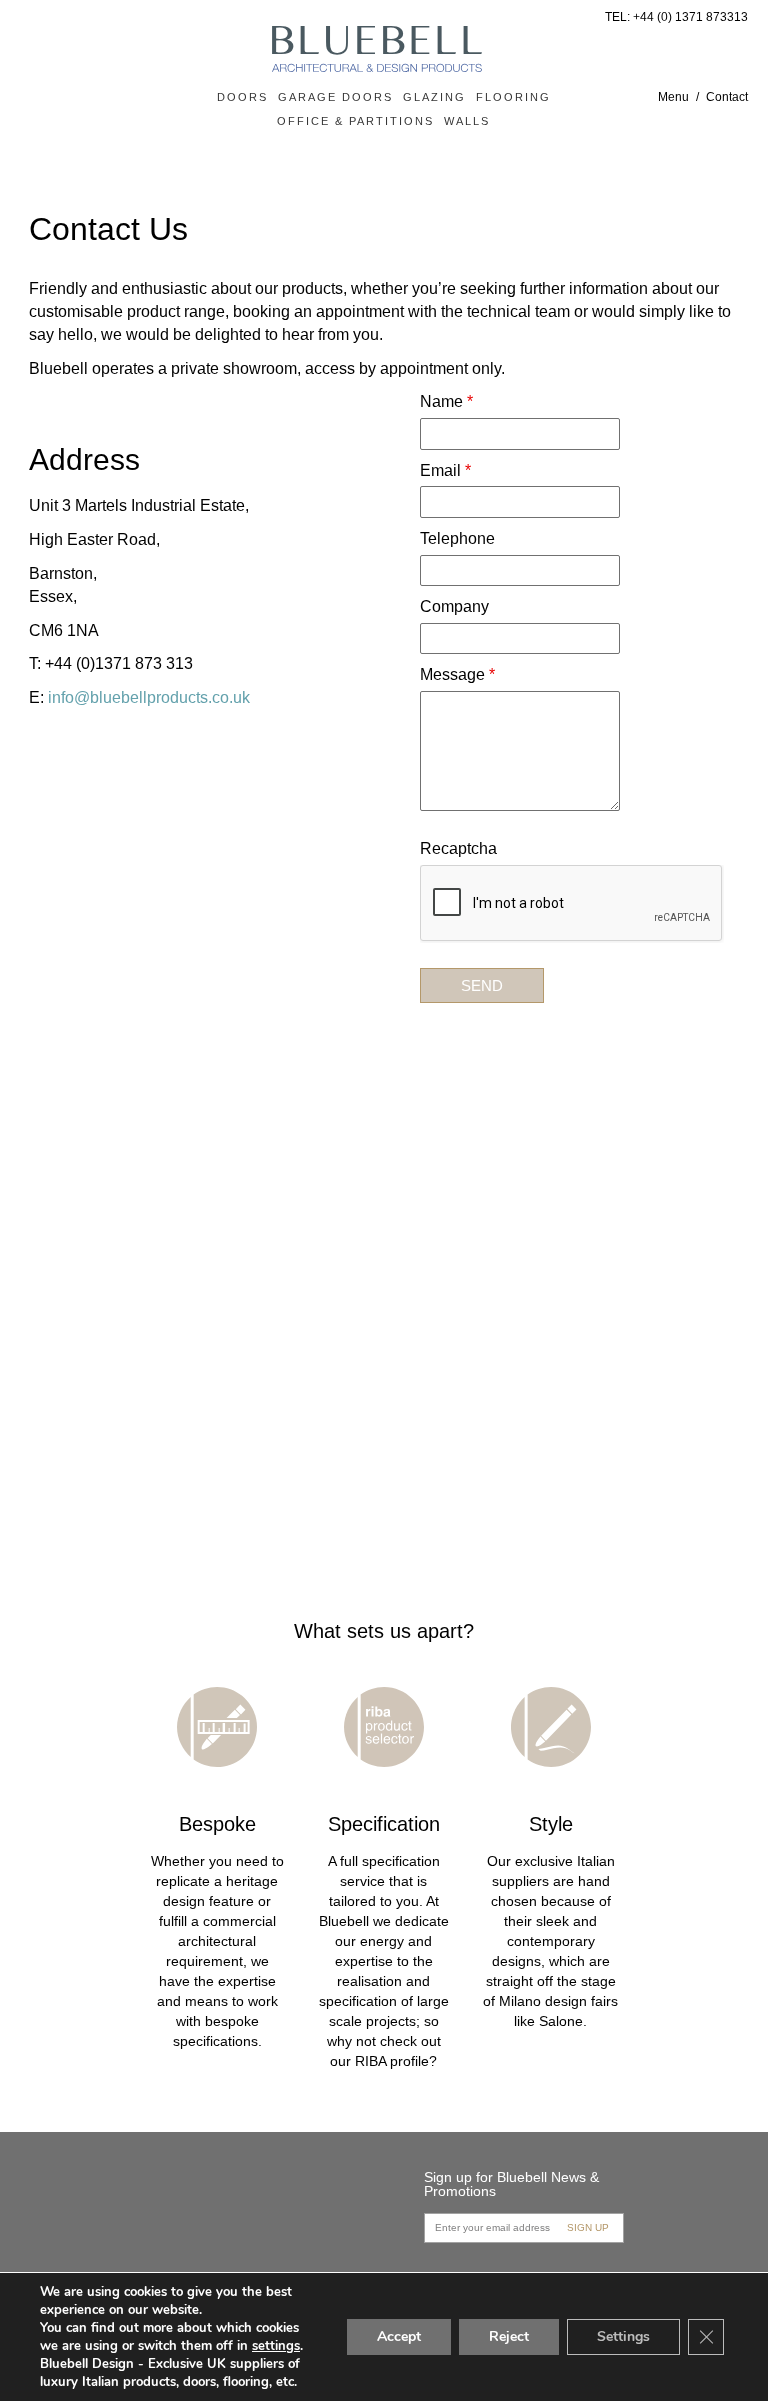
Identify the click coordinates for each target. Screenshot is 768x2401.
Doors (242, 97)
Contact (727, 97)
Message (457, 674)
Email (445, 470)
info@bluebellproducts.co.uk (149, 697)
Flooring (513, 97)
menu (673, 97)
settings (276, 2346)
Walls (467, 121)
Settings (623, 2336)
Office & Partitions (355, 121)
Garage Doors (335, 97)
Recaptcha (458, 848)
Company (454, 606)
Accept (399, 2336)
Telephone (457, 538)
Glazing (434, 97)
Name (446, 401)
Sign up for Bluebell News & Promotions (511, 2184)
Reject (509, 2336)
